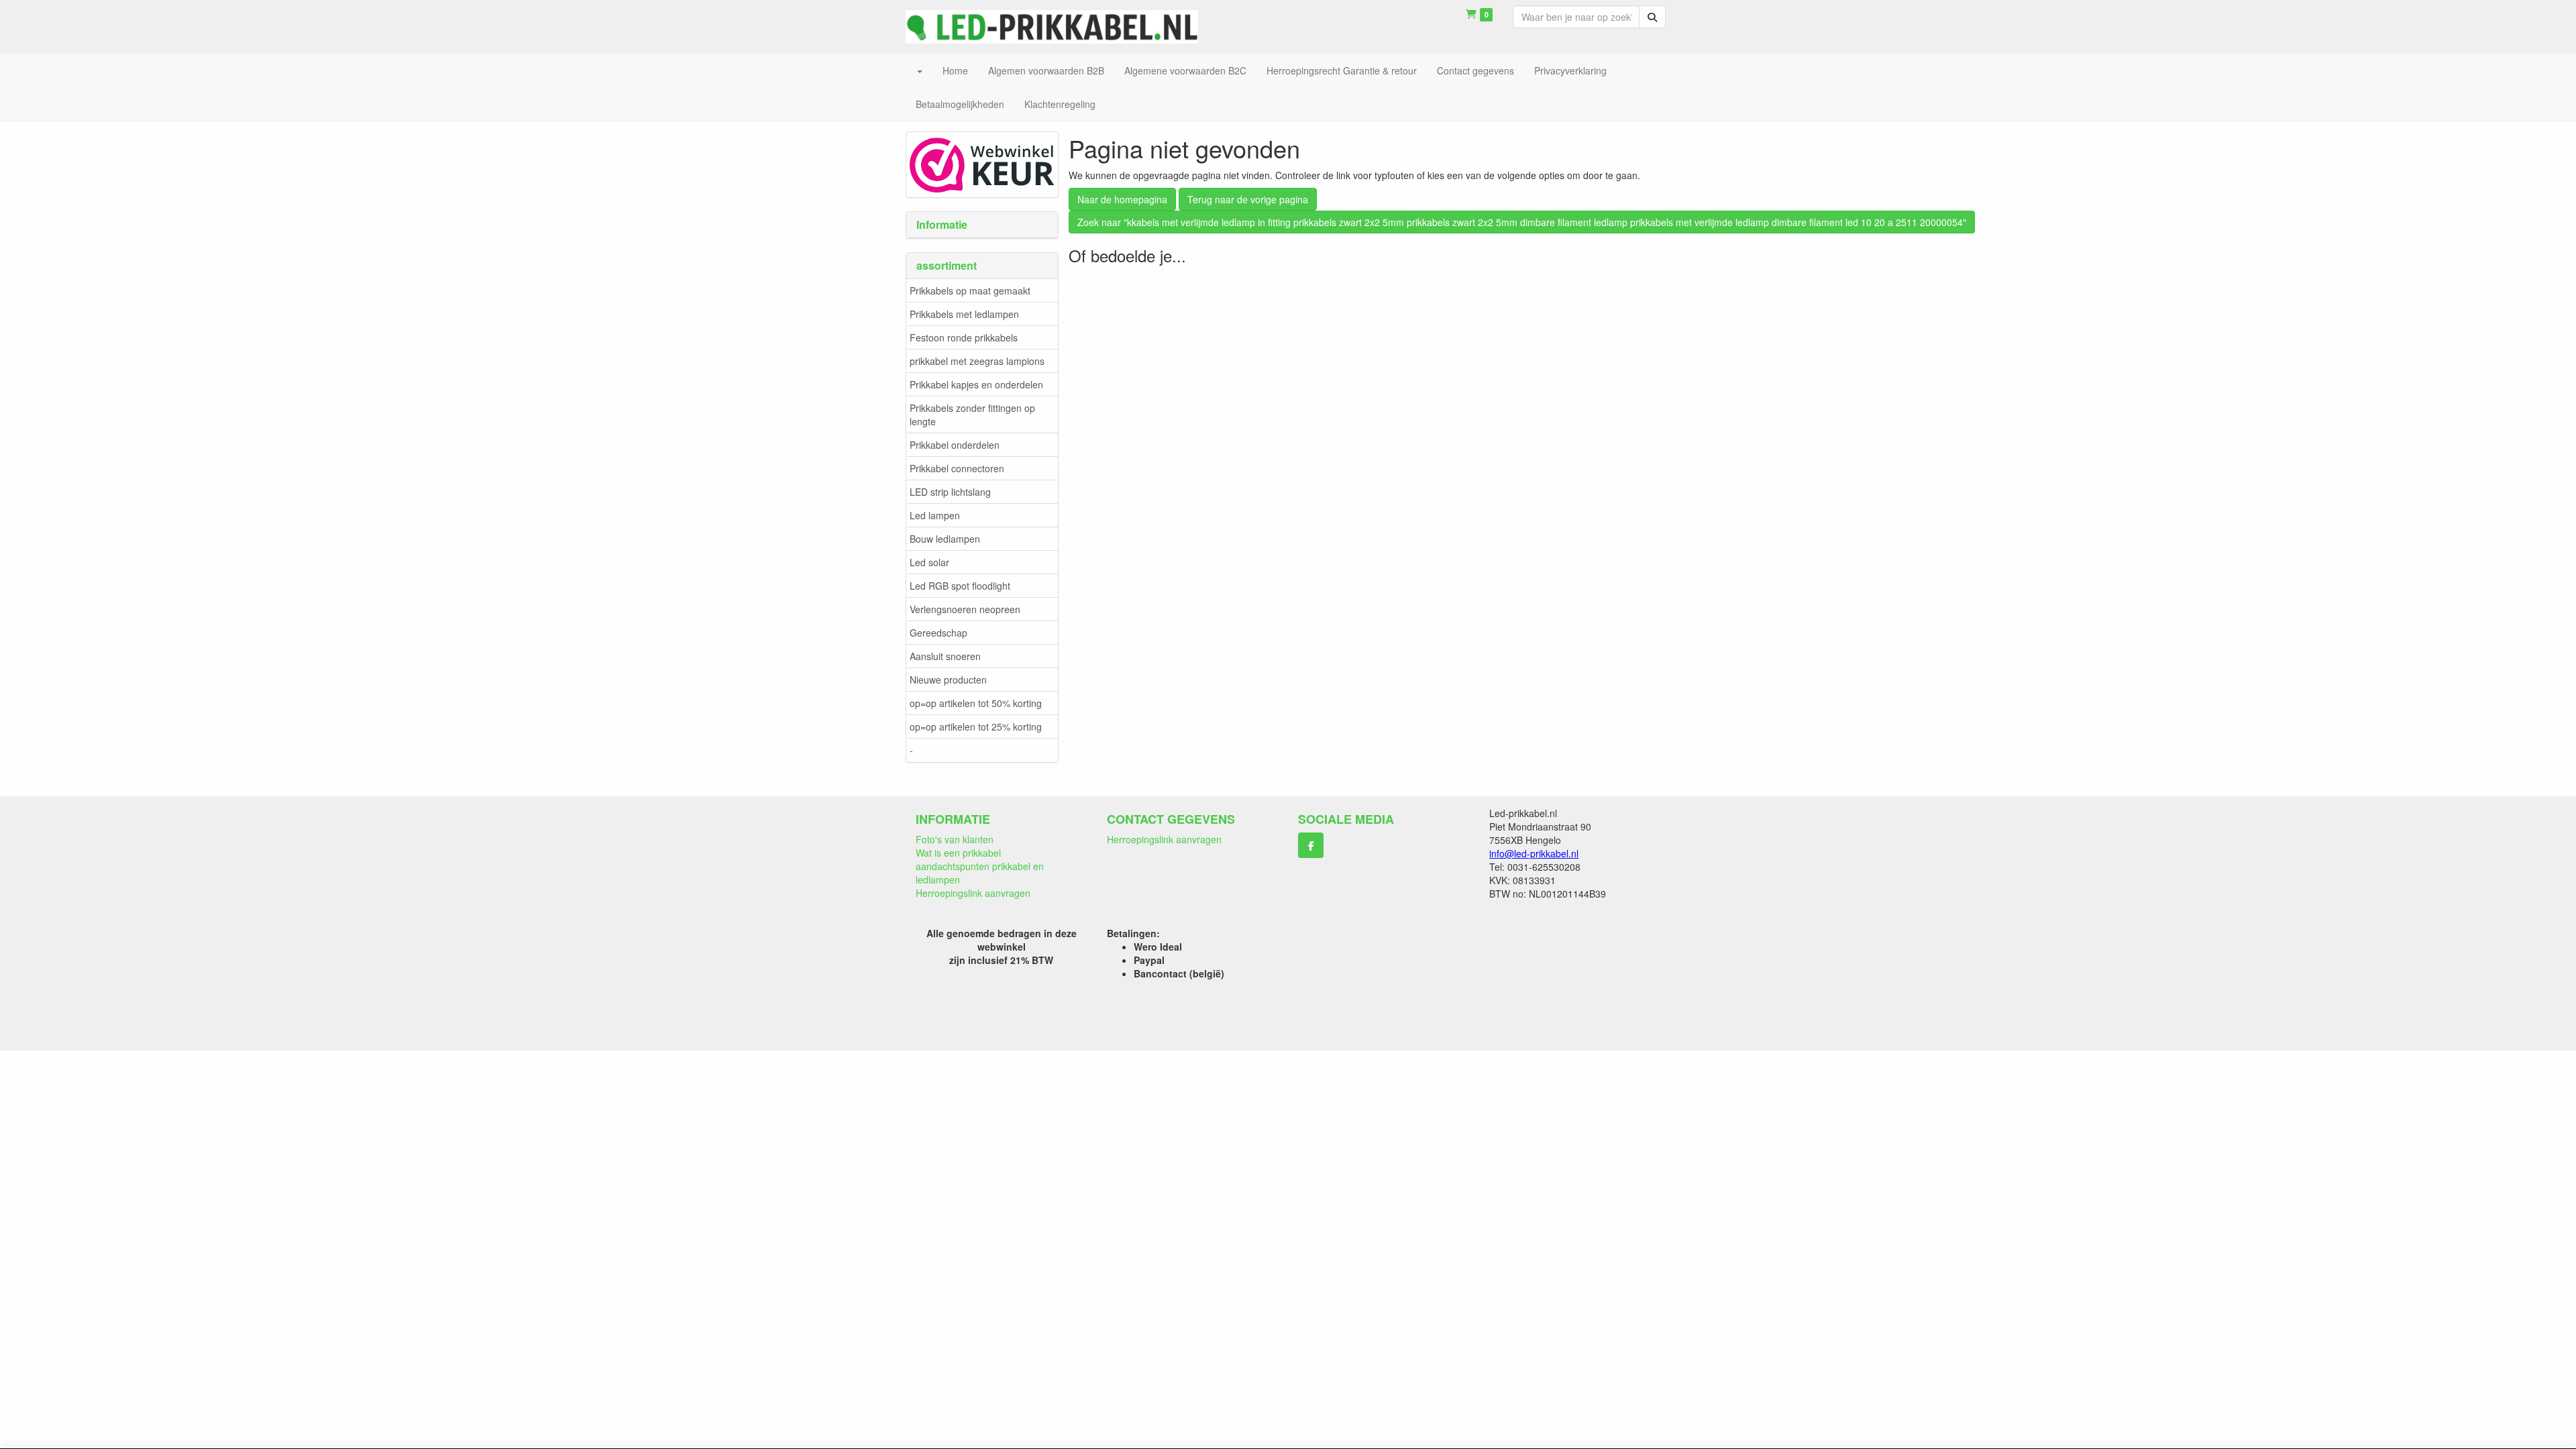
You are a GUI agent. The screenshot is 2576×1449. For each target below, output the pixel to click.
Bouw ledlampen (945, 539)
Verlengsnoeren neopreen (965, 609)
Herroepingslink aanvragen (973, 893)
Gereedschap (938, 633)
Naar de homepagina (1122, 199)
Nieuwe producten (948, 680)
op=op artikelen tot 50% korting (976, 703)
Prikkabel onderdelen (955, 445)
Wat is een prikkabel (958, 853)
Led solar (929, 562)
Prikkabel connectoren (957, 468)
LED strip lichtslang (950, 492)
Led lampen (935, 515)
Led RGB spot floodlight (960, 586)
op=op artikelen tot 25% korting (976, 727)
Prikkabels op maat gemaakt (970, 290)
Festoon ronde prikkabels (964, 337)
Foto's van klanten (955, 839)
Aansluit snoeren (945, 656)
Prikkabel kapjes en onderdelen (976, 384)
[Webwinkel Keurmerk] (982, 163)
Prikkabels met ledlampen (964, 314)
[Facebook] (1311, 845)
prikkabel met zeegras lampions (977, 361)
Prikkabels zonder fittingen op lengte (972, 415)
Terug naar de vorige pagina (1248, 199)
